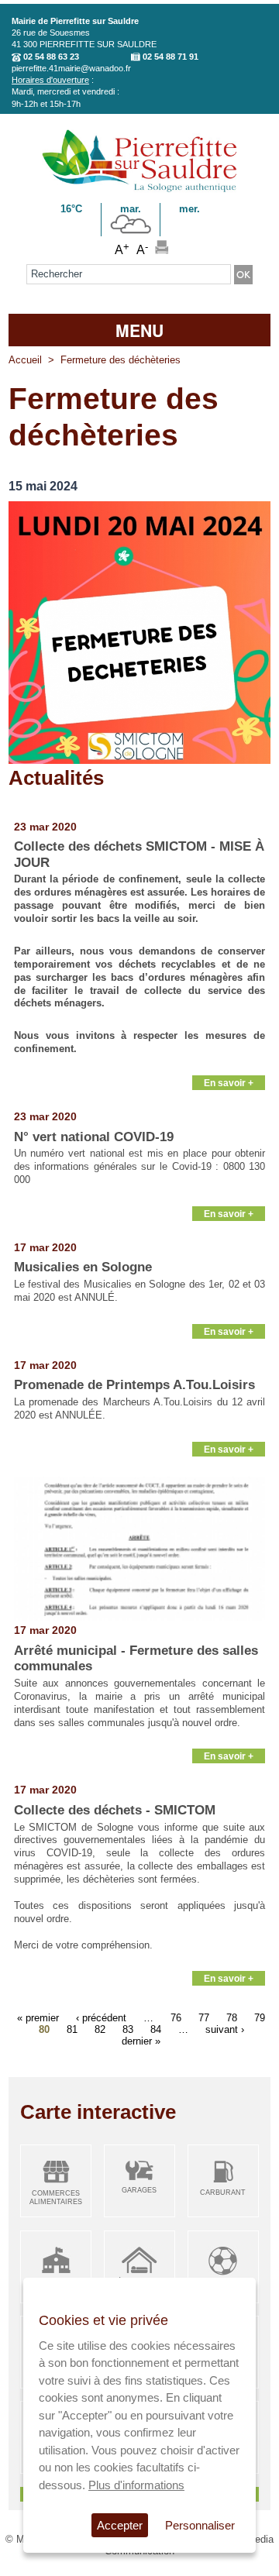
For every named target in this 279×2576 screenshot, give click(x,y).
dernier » (141, 2040)
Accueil (25, 360)
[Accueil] (139, 189)
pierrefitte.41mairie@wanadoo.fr (71, 68)
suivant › (225, 2029)
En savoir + (229, 1083)
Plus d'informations (136, 2485)
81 (72, 2029)
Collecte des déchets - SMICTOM (115, 1810)
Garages (139, 2190)
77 (204, 2017)
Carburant (223, 2193)
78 (232, 2017)
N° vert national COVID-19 (94, 1137)
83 (128, 2029)
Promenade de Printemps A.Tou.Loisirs (134, 1385)
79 (260, 2017)
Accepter (120, 2525)
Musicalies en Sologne (83, 1267)
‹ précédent (101, 2017)
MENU (139, 330)
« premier (38, 2017)
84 (156, 2029)
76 (176, 2017)
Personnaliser (200, 2525)
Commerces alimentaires (56, 2198)
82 (100, 2029)
